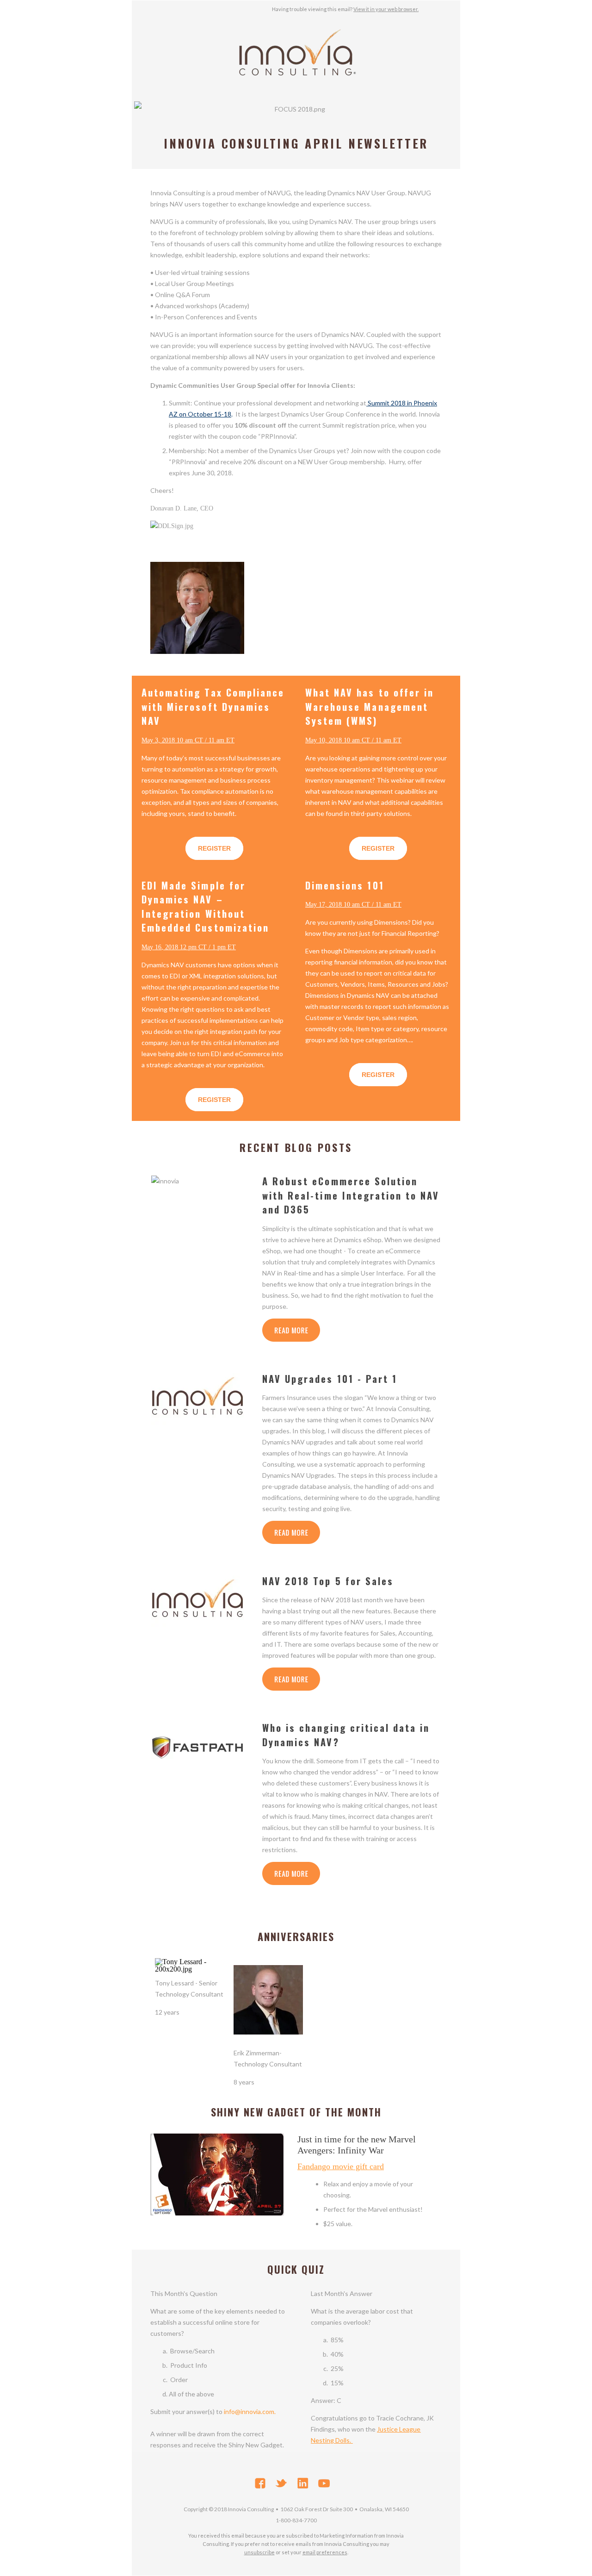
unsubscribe (259, 2552)
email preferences (325, 2552)
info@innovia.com (249, 2411)
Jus (382, 2429)
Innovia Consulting (251, 2509)
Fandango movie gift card (341, 2166)
